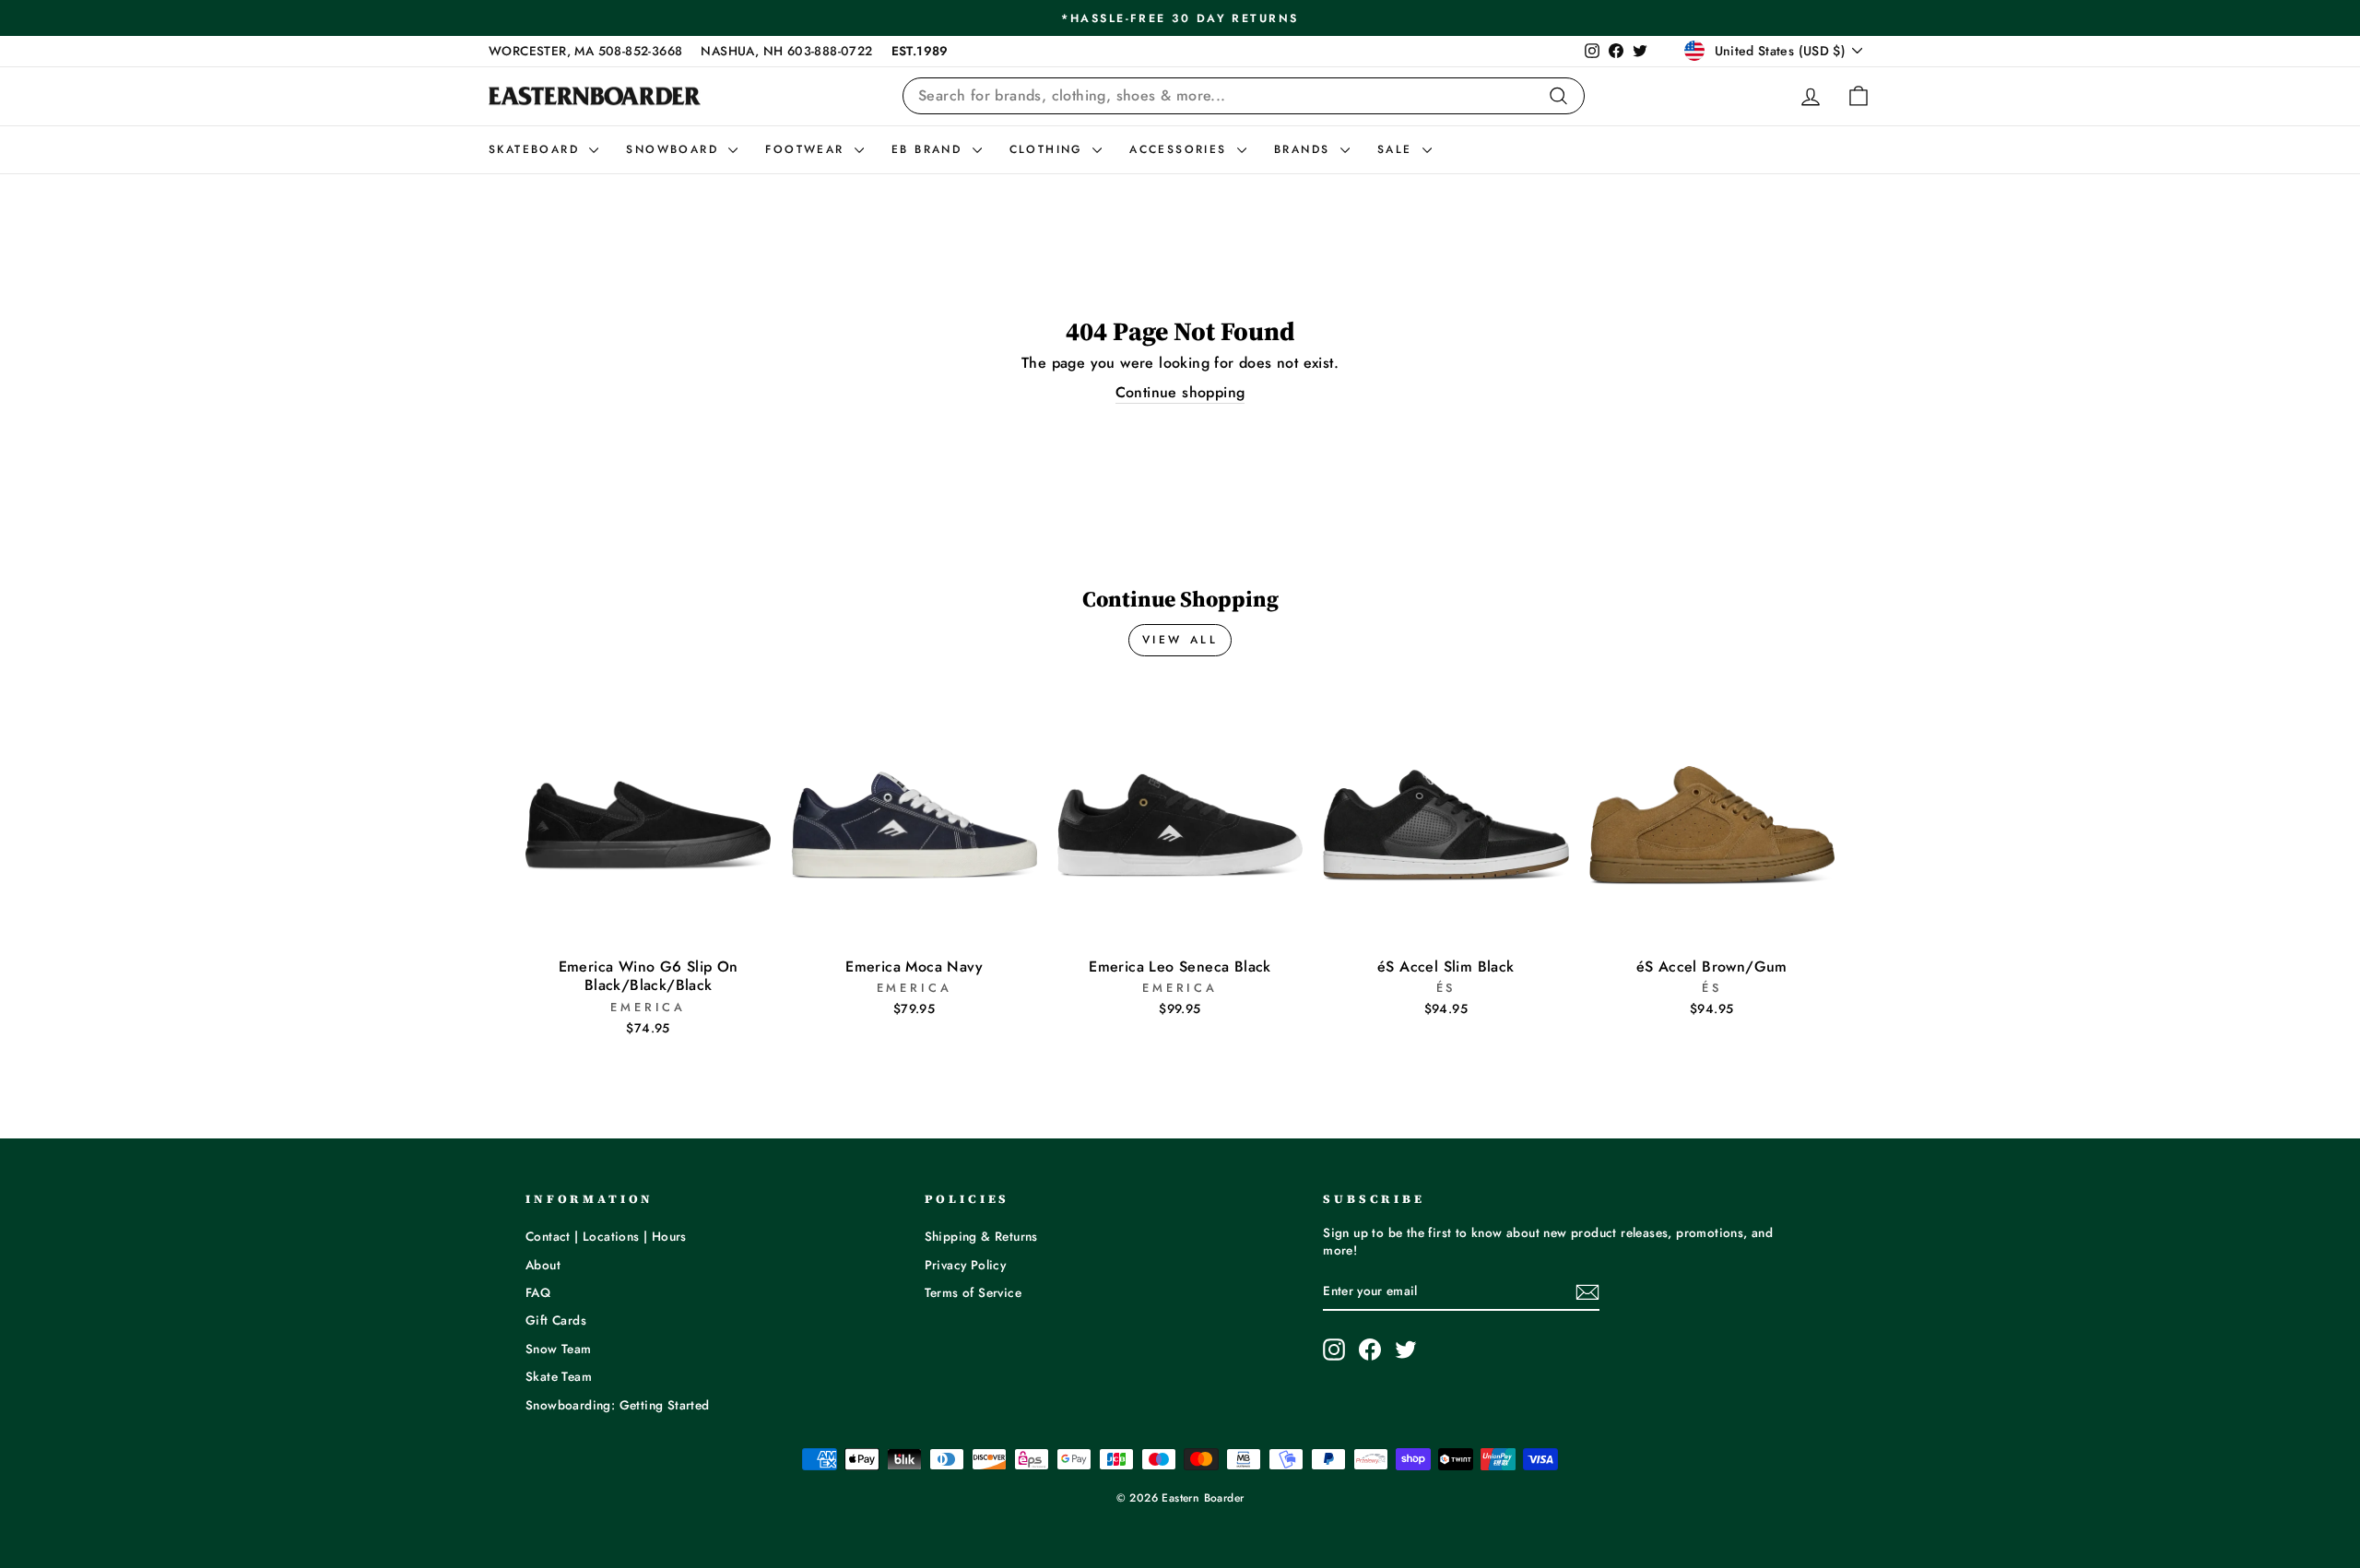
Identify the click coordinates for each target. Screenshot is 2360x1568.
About (543, 1265)
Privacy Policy (966, 1265)
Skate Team (559, 1376)
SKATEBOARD (537, 149)
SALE (1398, 149)
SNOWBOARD (675, 149)
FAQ (538, 1292)
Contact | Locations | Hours (606, 1236)
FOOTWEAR (808, 149)
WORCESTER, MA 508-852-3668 (585, 51)
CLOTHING (1049, 149)
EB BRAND (930, 149)
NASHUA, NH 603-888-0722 (786, 51)
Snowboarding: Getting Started (618, 1405)
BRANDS (1305, 149)
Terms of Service (973, 1292)
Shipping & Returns (981, 1236)
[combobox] (1244, 96)
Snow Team (559, 1349)
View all (1180, 640)
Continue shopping (1180, 393)
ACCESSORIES (1181, 149)
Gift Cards (556, 1320)
